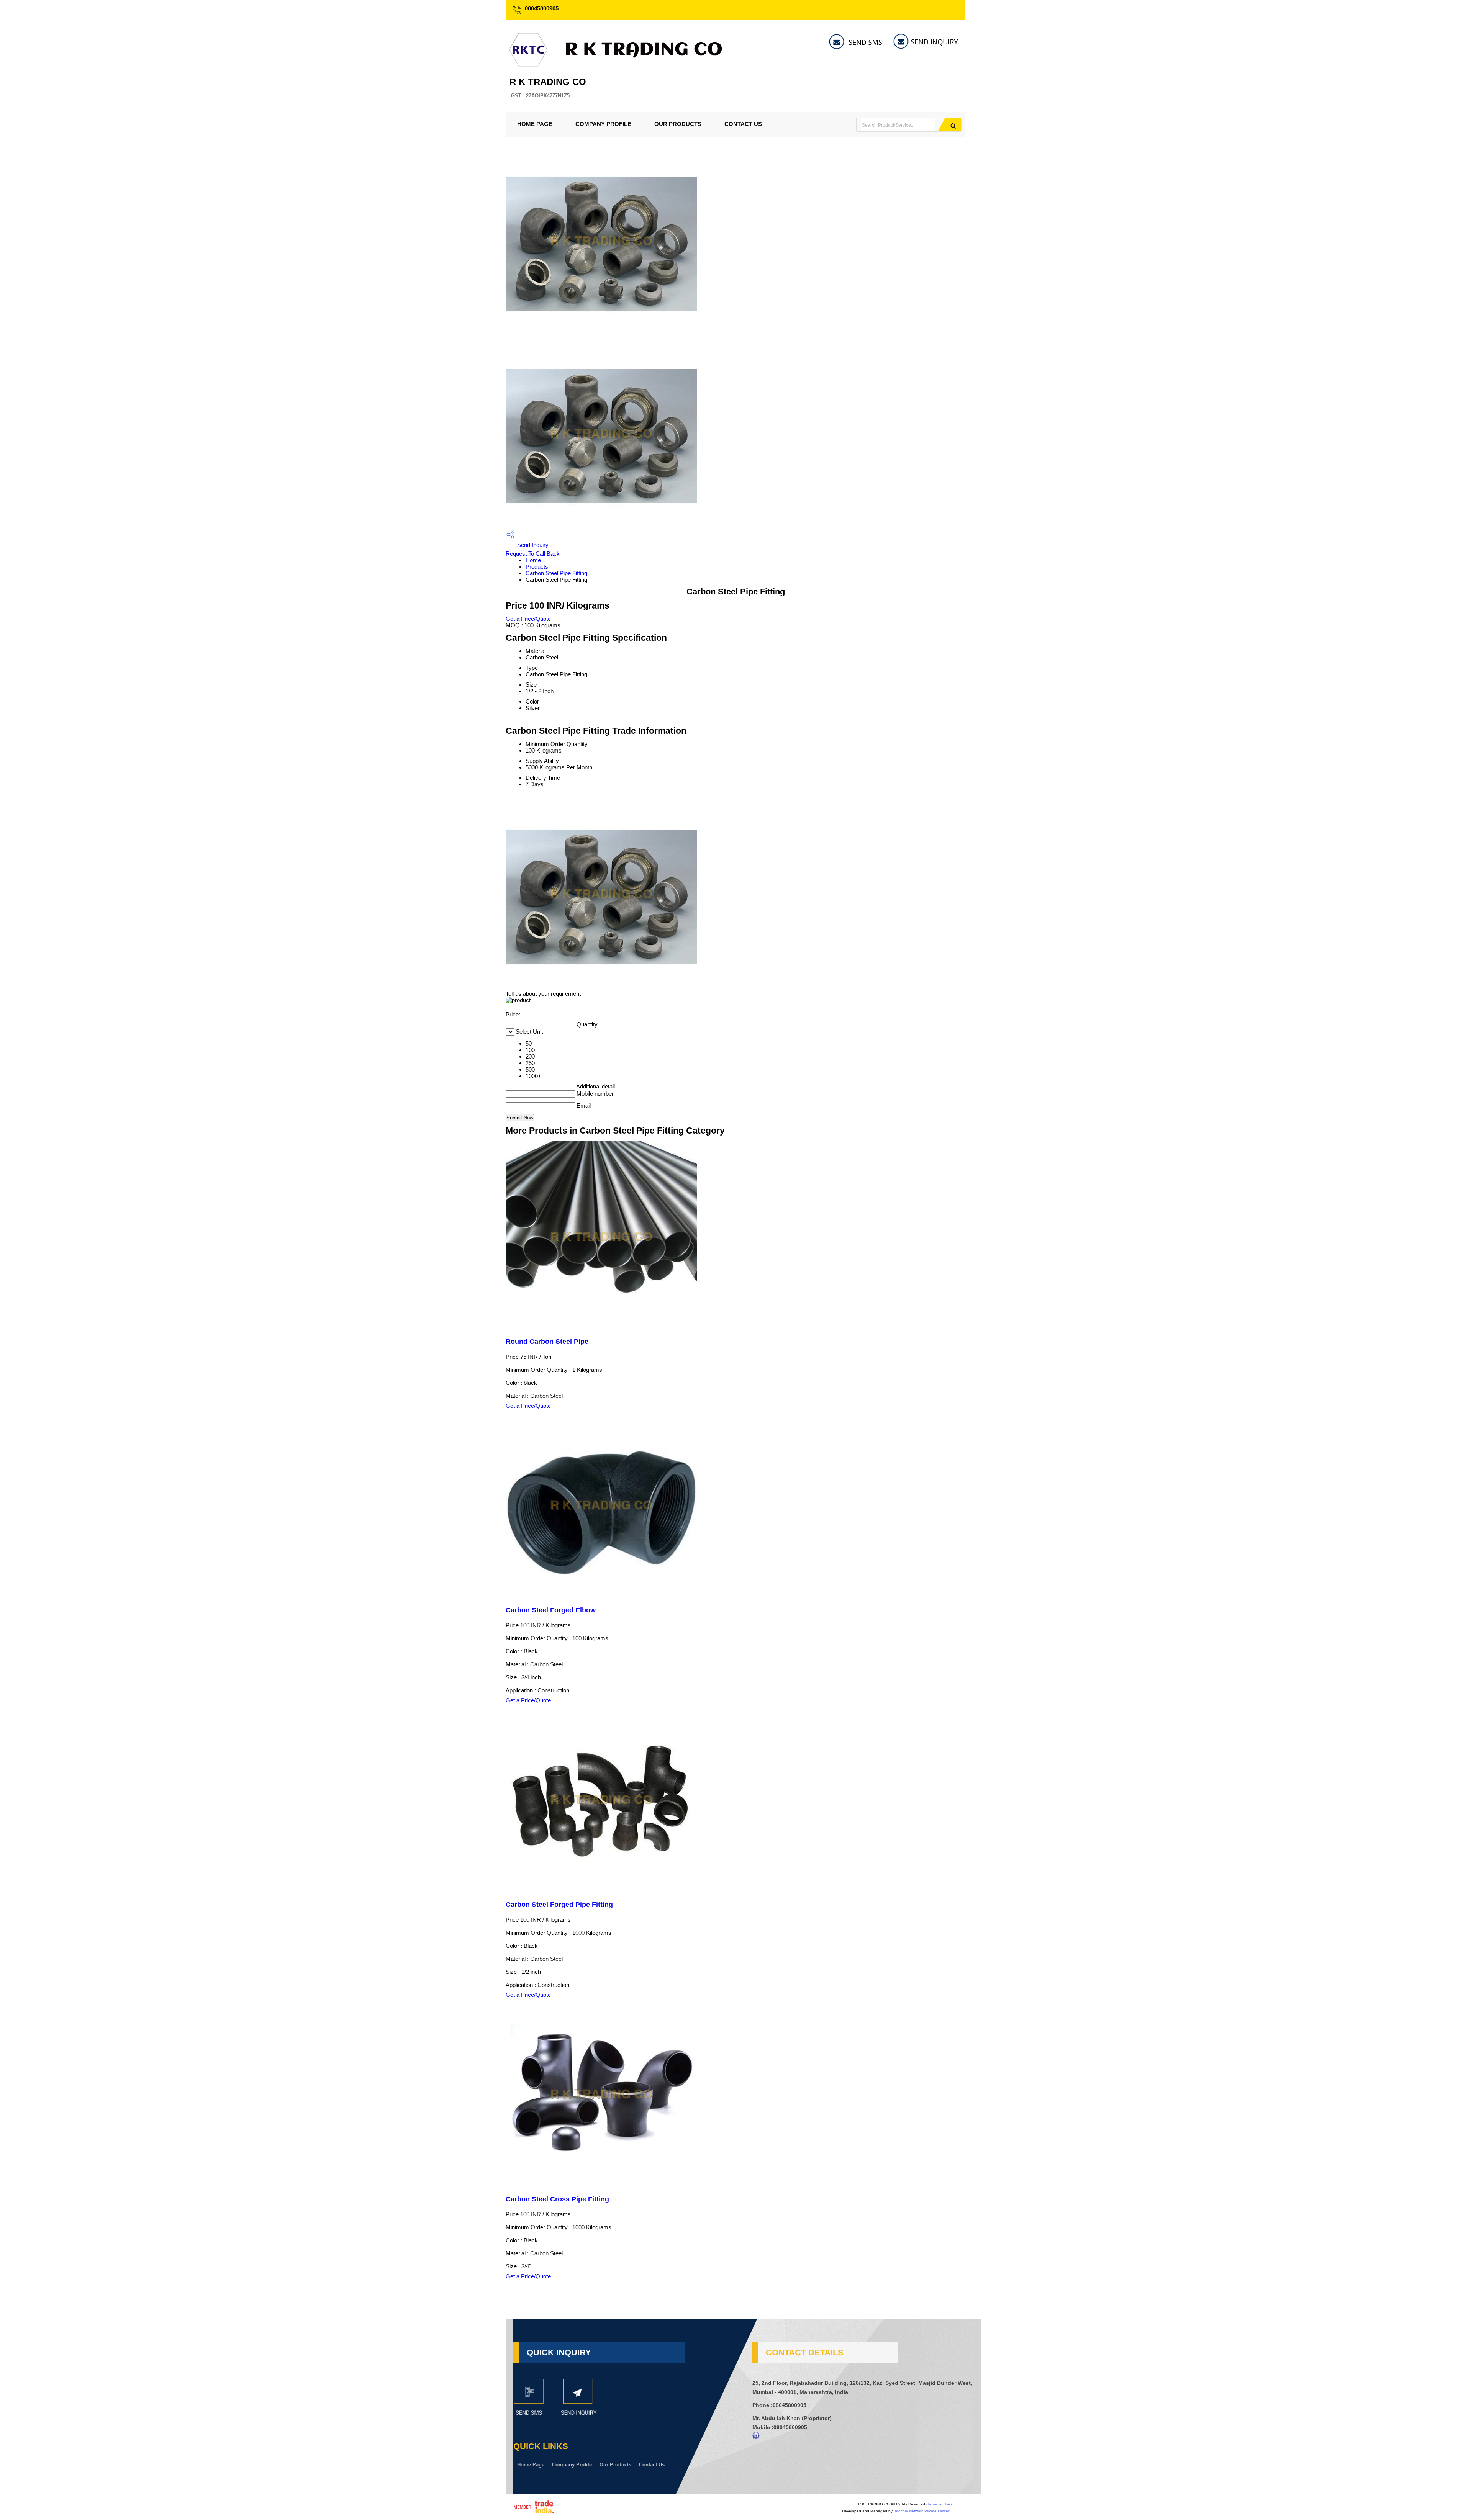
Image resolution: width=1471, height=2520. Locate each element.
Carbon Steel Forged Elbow (551, 1610)
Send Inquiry (532, 545)
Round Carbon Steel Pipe (547, 1342)
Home (533, 560)
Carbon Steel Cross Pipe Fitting (557, 2199)
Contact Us (743, 124)
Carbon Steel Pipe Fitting (556, 573)
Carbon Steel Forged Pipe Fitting (559, 1905)
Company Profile (603, 124)
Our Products (678, 124)
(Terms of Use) (939, 2504)
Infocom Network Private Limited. (923, 2511)
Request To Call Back (533, 554)
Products (537, 567)
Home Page (535, 124)
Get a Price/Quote (528, 619)
